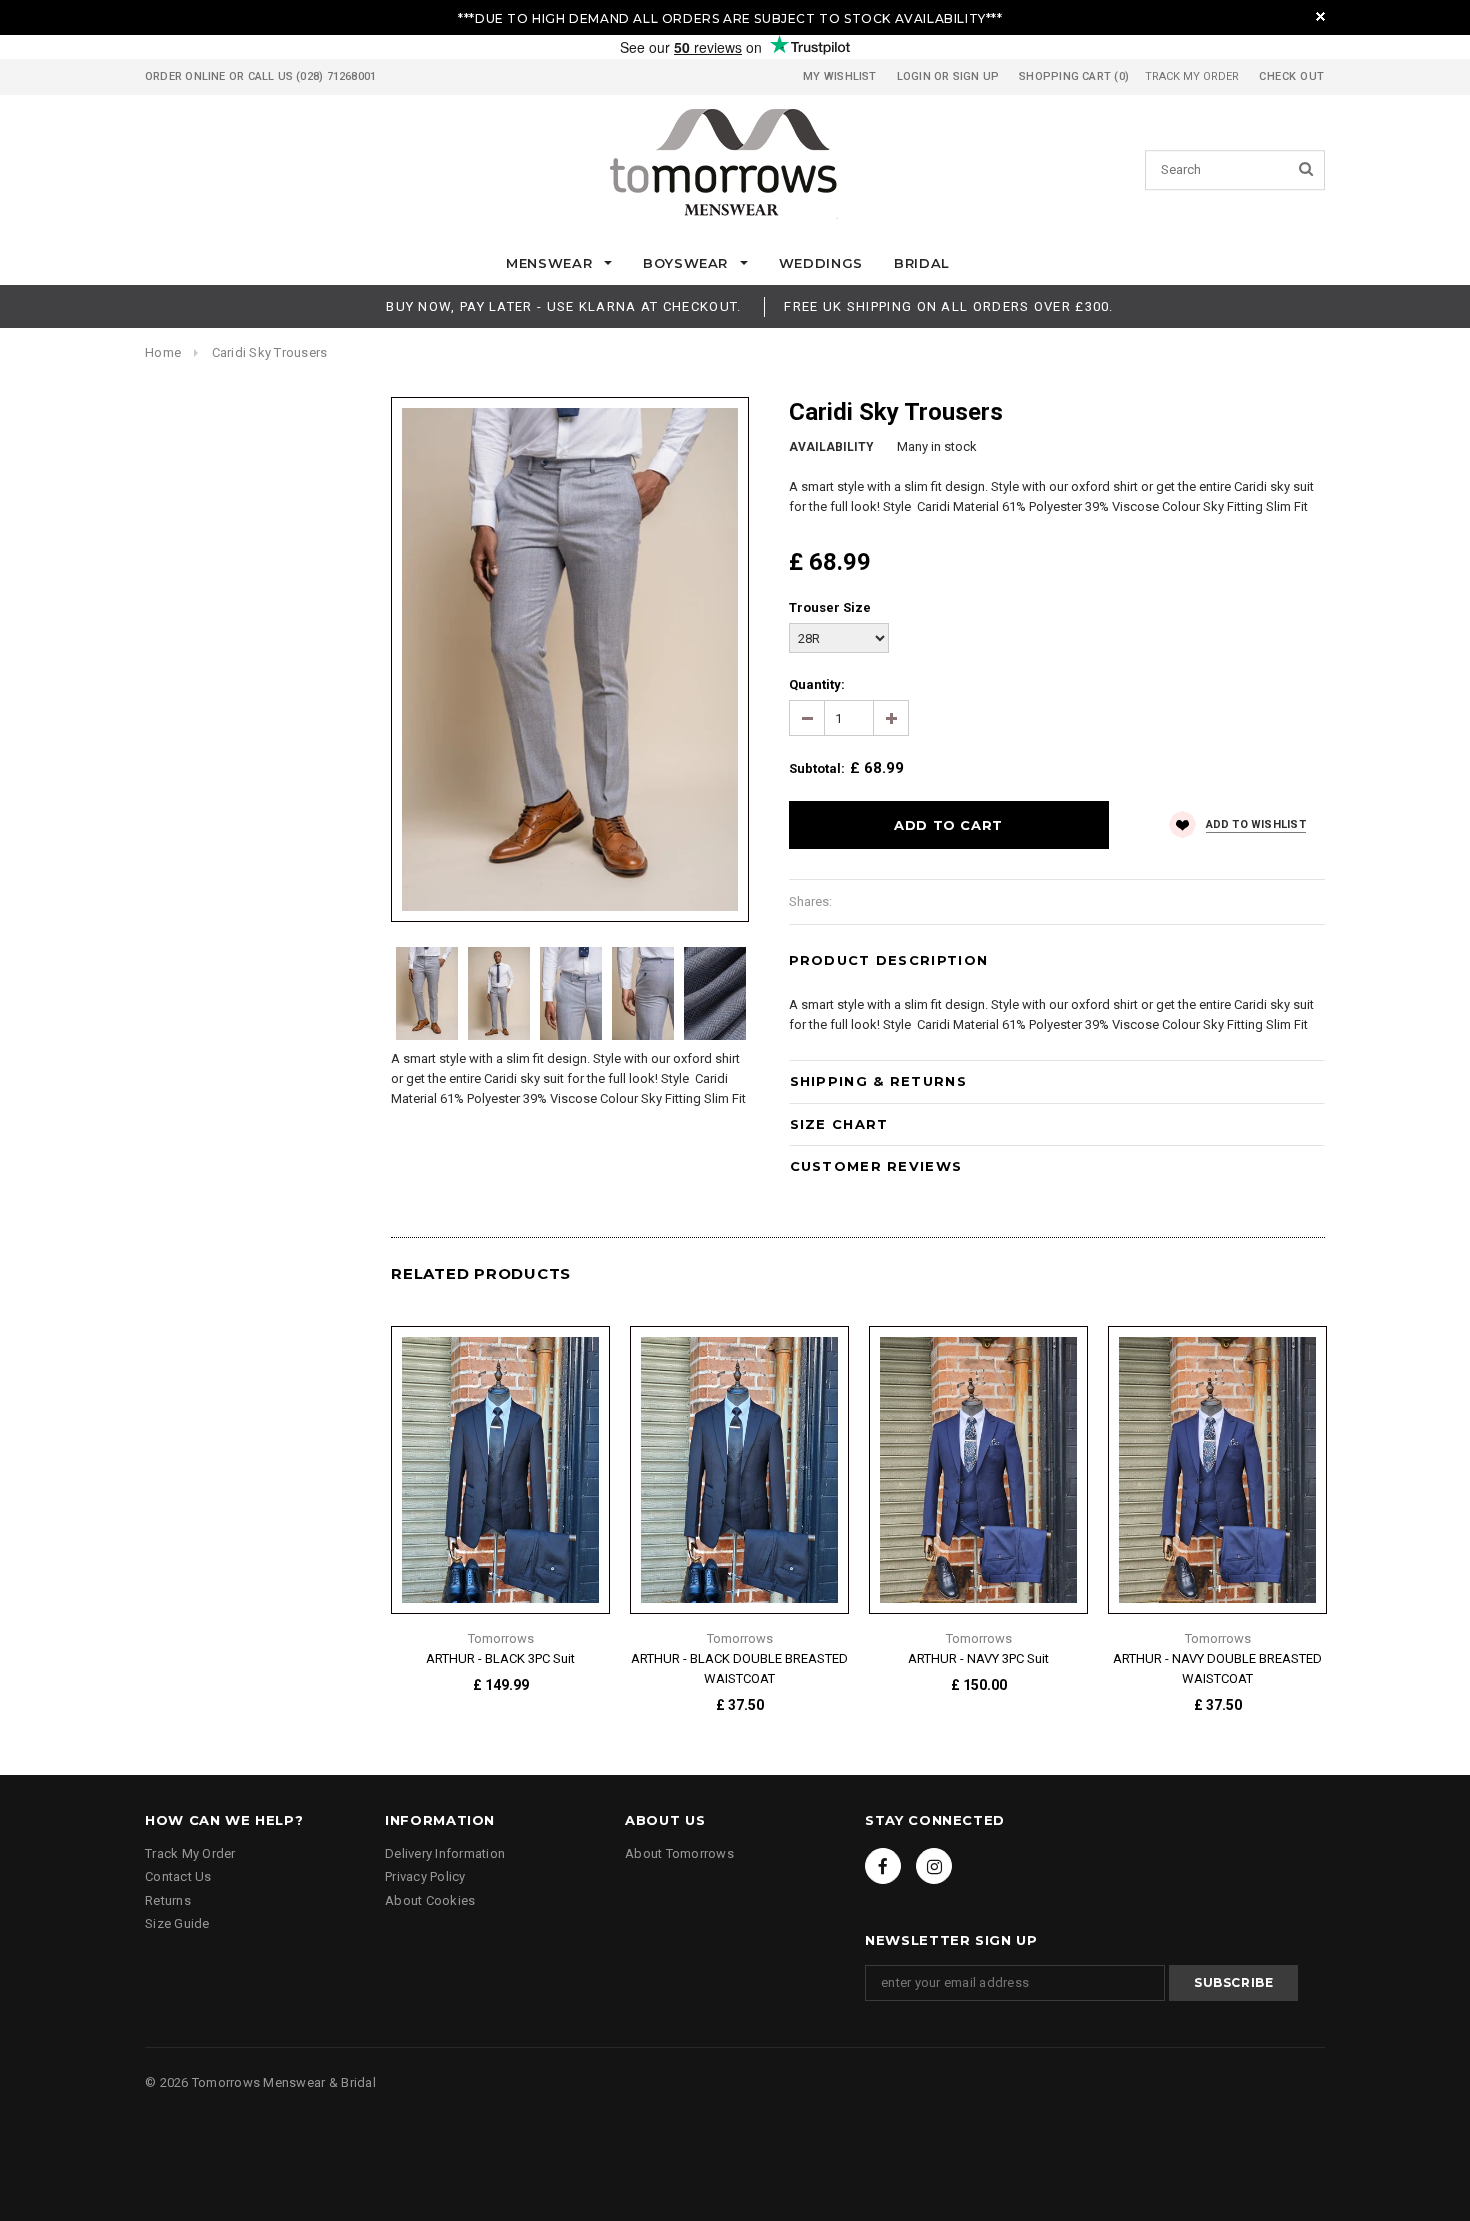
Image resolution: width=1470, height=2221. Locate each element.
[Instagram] (934, 1866)
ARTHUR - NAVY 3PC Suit (978, 1658)
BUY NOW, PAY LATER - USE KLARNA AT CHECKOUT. (563, 306)
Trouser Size (830, 607)
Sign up (976, 76)
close (1320, 16)
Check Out (1292, 76)
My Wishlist (839, 76)
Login (914, 76)
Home (163, 352)
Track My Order (1192, 76)
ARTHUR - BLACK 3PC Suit (500, 1658)
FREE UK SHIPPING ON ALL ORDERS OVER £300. (948, 306)
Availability (831, 447)
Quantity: (817, 684)
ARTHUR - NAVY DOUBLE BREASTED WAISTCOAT (1217, 1668)
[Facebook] (883, 1866)
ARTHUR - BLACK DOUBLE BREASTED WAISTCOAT (739, 1668)
